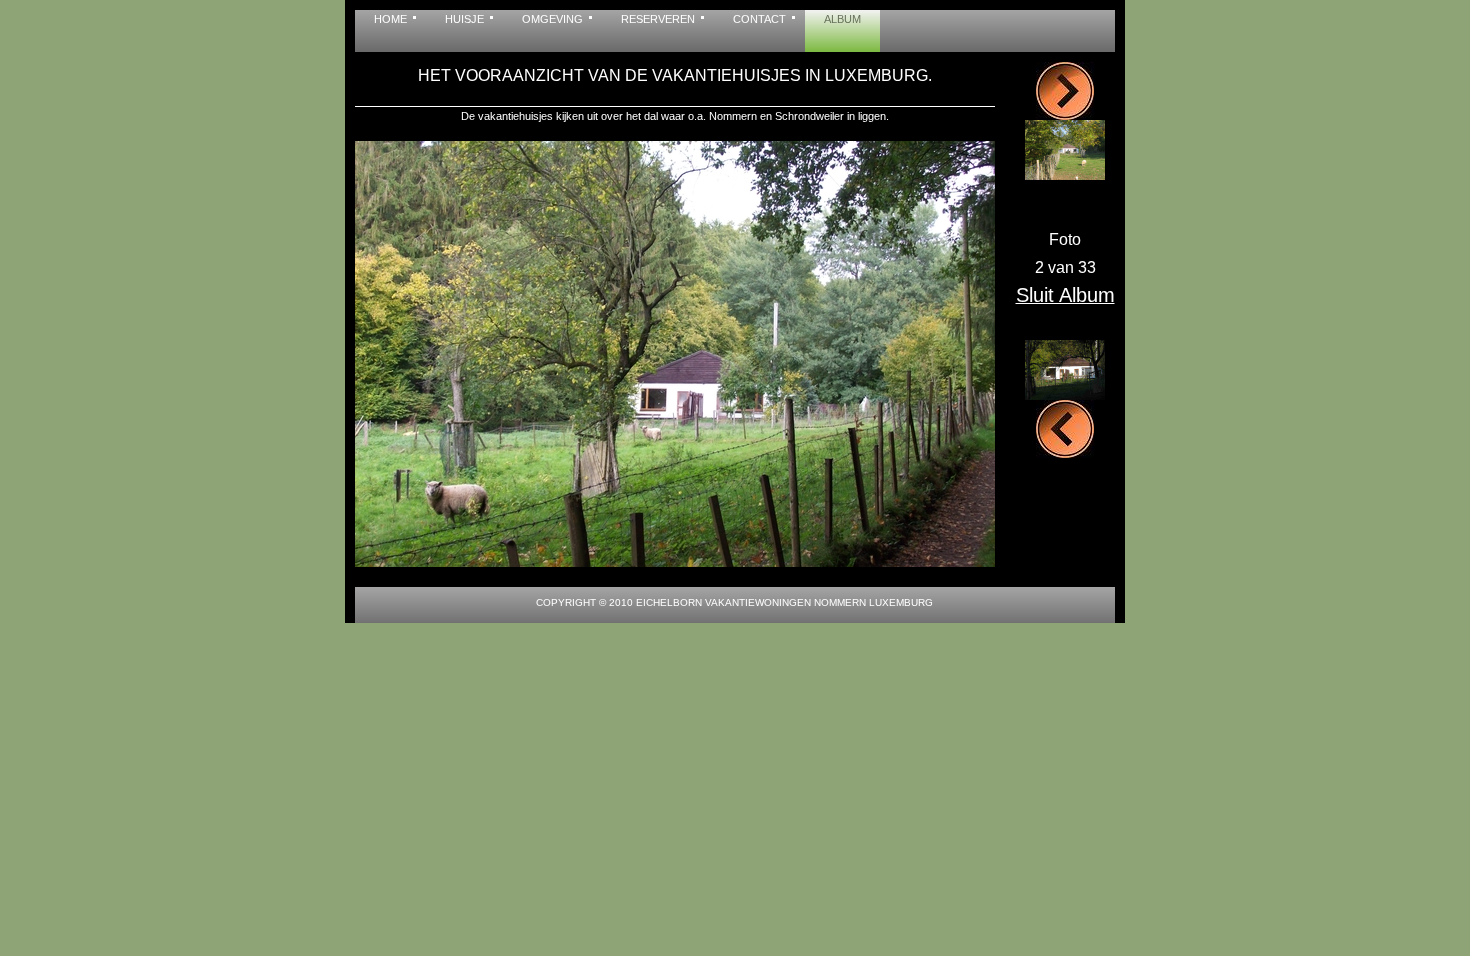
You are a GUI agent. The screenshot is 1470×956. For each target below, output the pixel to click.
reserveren (658, 19)
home (390, 19)
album (842, 19)
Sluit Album (1065, 295)
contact (759, 19)
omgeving (552, 19)
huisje (464, 19)
